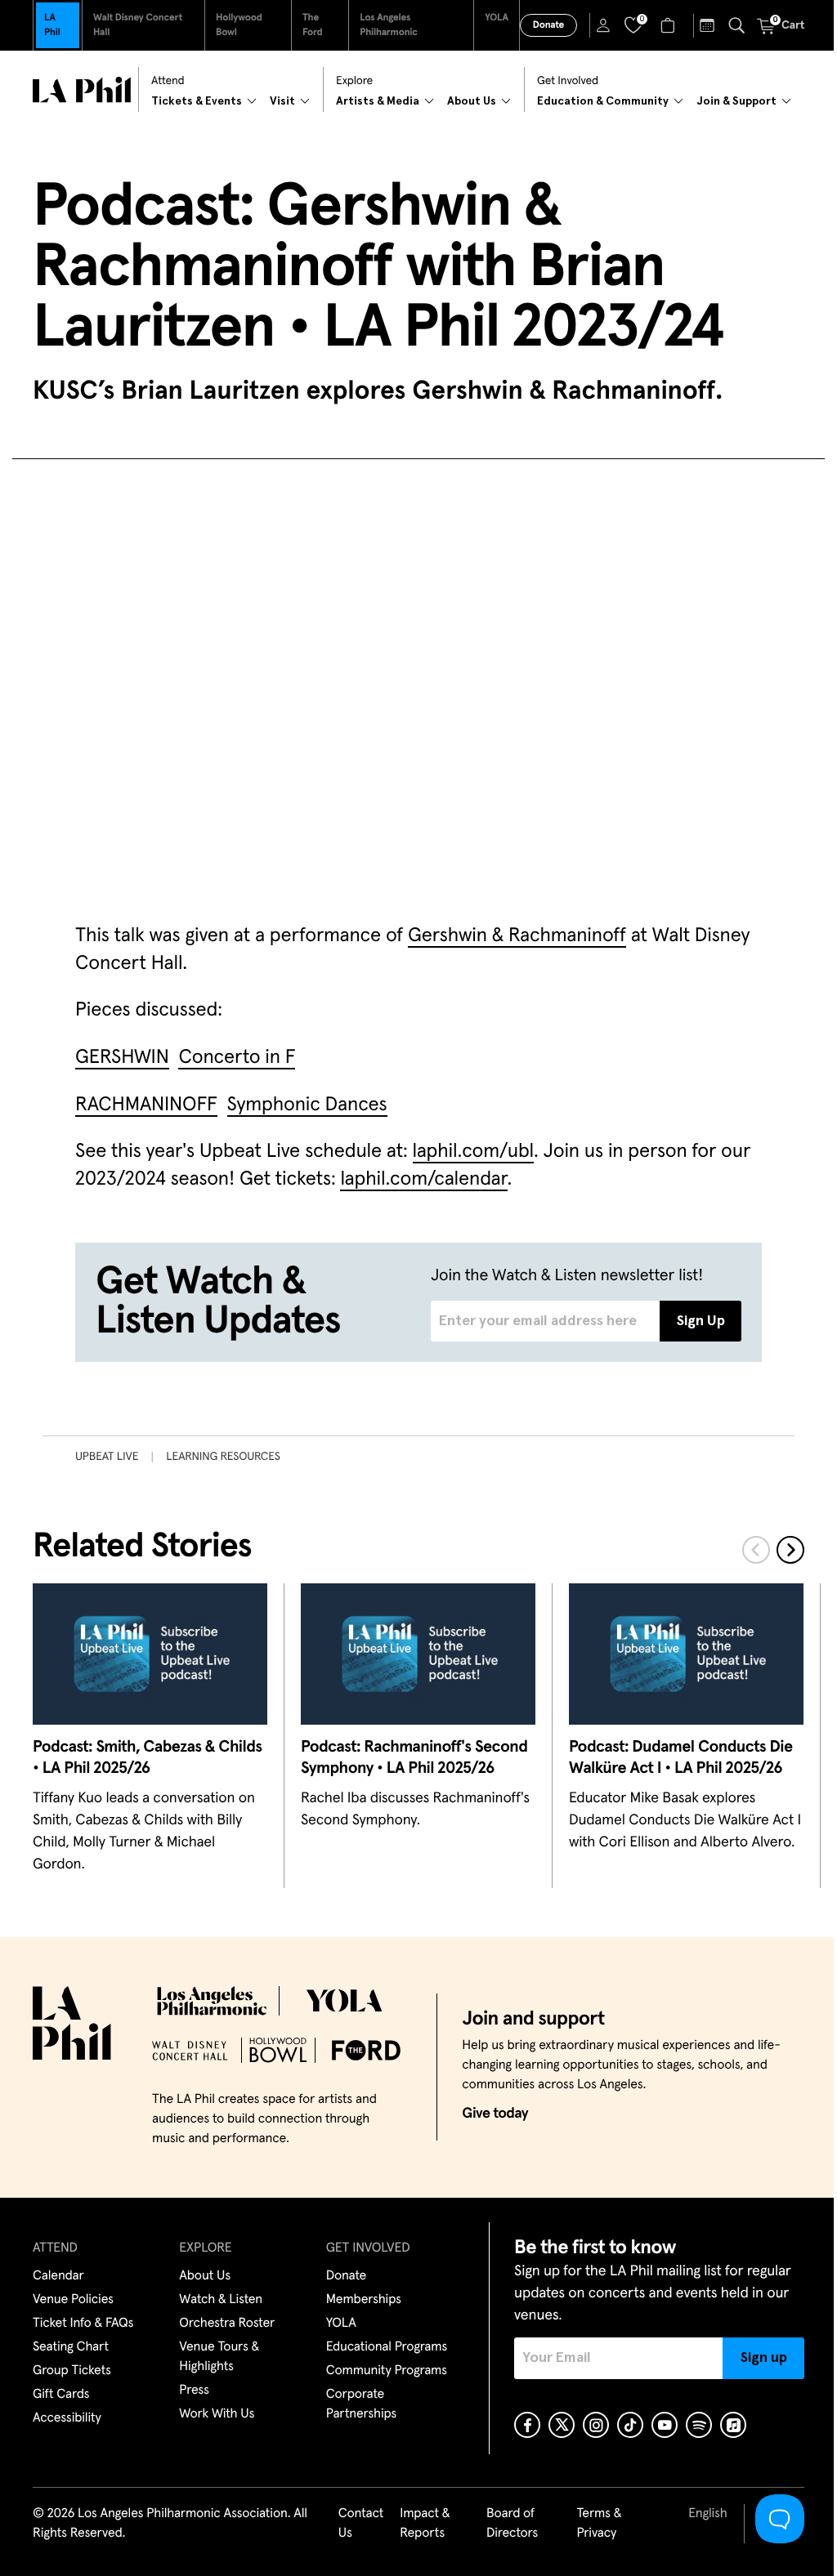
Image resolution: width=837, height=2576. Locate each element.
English (707, 2514)
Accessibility (67, 2418)
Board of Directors (512, 2524)
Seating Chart (71, 2347)
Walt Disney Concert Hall (138, 25)
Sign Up (701, 1321)
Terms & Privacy (599, 2524)
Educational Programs (387, 2347)
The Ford (313, 25)
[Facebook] (527, 2425)
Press (194, 2391)
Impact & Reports (425, 2524)
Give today (495, 2114)
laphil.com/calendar (423, 1180)
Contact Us (361, 2524)
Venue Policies (73, 2300)
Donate (548, 25)
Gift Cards (61, 2395)
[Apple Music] (733, 2425)
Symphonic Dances (307, 1105)
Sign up (764, 2358)
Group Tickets (72, 2371)
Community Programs (387, 2371)
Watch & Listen (221, 2300)
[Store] (670, 25)
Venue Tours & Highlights (219, 2357)
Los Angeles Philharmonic (389, 25)
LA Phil (52, 25)
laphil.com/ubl (474, 1152)
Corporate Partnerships (361, 2404)
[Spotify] (699, 2425)
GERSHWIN (122, 1058)
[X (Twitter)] (562, 2425)
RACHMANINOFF (146, 1105)
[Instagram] (596, 2425)
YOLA (497, 18)
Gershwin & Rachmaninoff (517, 936)
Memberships (364, 2300)
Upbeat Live (107, 1457)
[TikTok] (630, 2425)
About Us (205, 2276)
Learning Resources (223, 1457)
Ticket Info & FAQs (83, 2324)
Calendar (58, 2276)
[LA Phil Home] (82, 90)
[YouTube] (665, 2425)
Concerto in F (237, 1058)
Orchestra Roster (227, 2324)
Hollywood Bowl (239, 25)
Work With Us (217, 2414)
